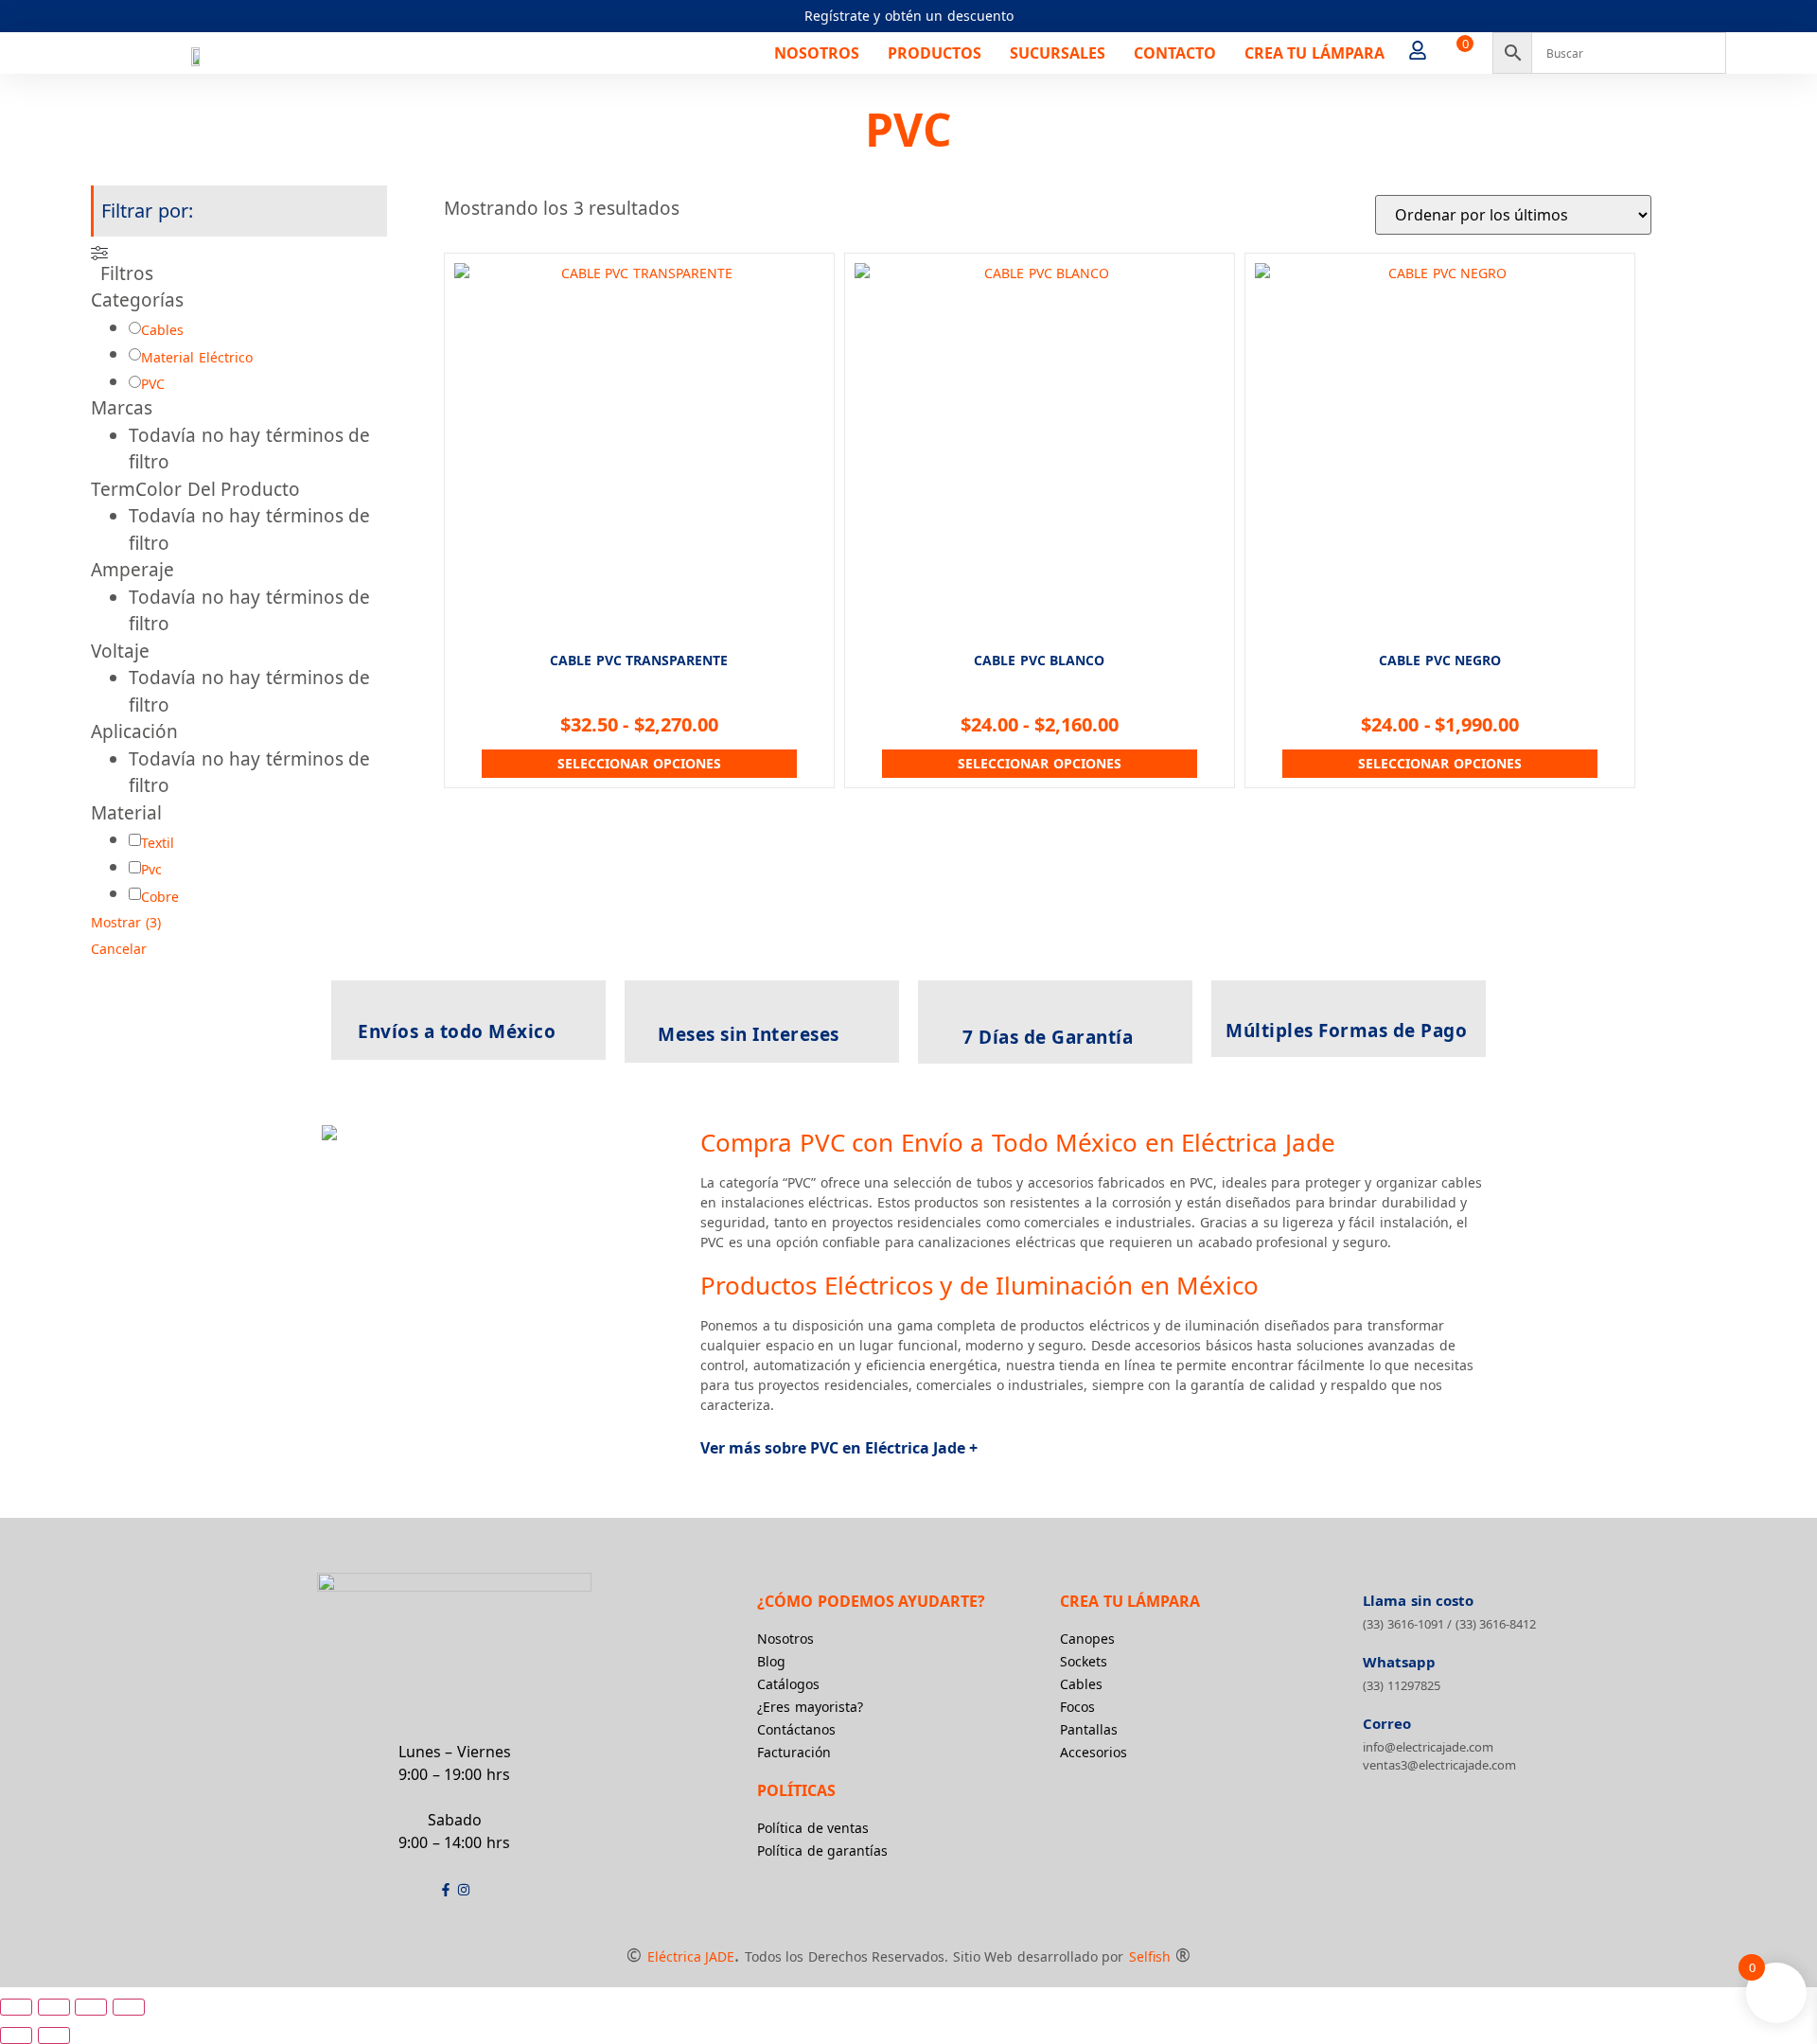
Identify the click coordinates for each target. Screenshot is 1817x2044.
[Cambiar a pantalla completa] (54, 2007)
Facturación (794, 1752)
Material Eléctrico (197, 357)
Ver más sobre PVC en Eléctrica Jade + (839, 1448)
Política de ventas (813, 1828)
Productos (935, 53)
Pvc (151, 869)
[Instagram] (464, 1890)
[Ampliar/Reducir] (16, 2007)
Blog (771, 1661)
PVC (153, 384)
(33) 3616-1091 (1403, 1624)
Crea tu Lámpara (1314, 53)
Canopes (1087, 1639)
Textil (158, 843)
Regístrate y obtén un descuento (909, 16)
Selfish (1150, 1956)
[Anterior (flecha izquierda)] (16, 2035)
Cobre (160, 897)
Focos (1077, 1707)
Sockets (1084, 1661)
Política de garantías (822, 1850)
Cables (162, 330)
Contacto (1175, 53)
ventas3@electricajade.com (1439, 1765)
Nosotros (817, 53)
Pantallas (1089, 1729)
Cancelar (119, 949)
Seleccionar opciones (639, 763)
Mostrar (126, 922)
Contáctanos (796, 1729)
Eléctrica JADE (691, 1956)
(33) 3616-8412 (1496, 1624)
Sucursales (1058, 53)
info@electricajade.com (1428, 1747)
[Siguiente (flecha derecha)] (54, 2035)
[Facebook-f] (446, 1890)
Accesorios (1094, 1752)
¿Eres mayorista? (810, 1707)
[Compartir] (91, 2007)
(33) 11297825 (1402, 1685)
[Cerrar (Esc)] (129, 2007)
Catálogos (788, 1684)
